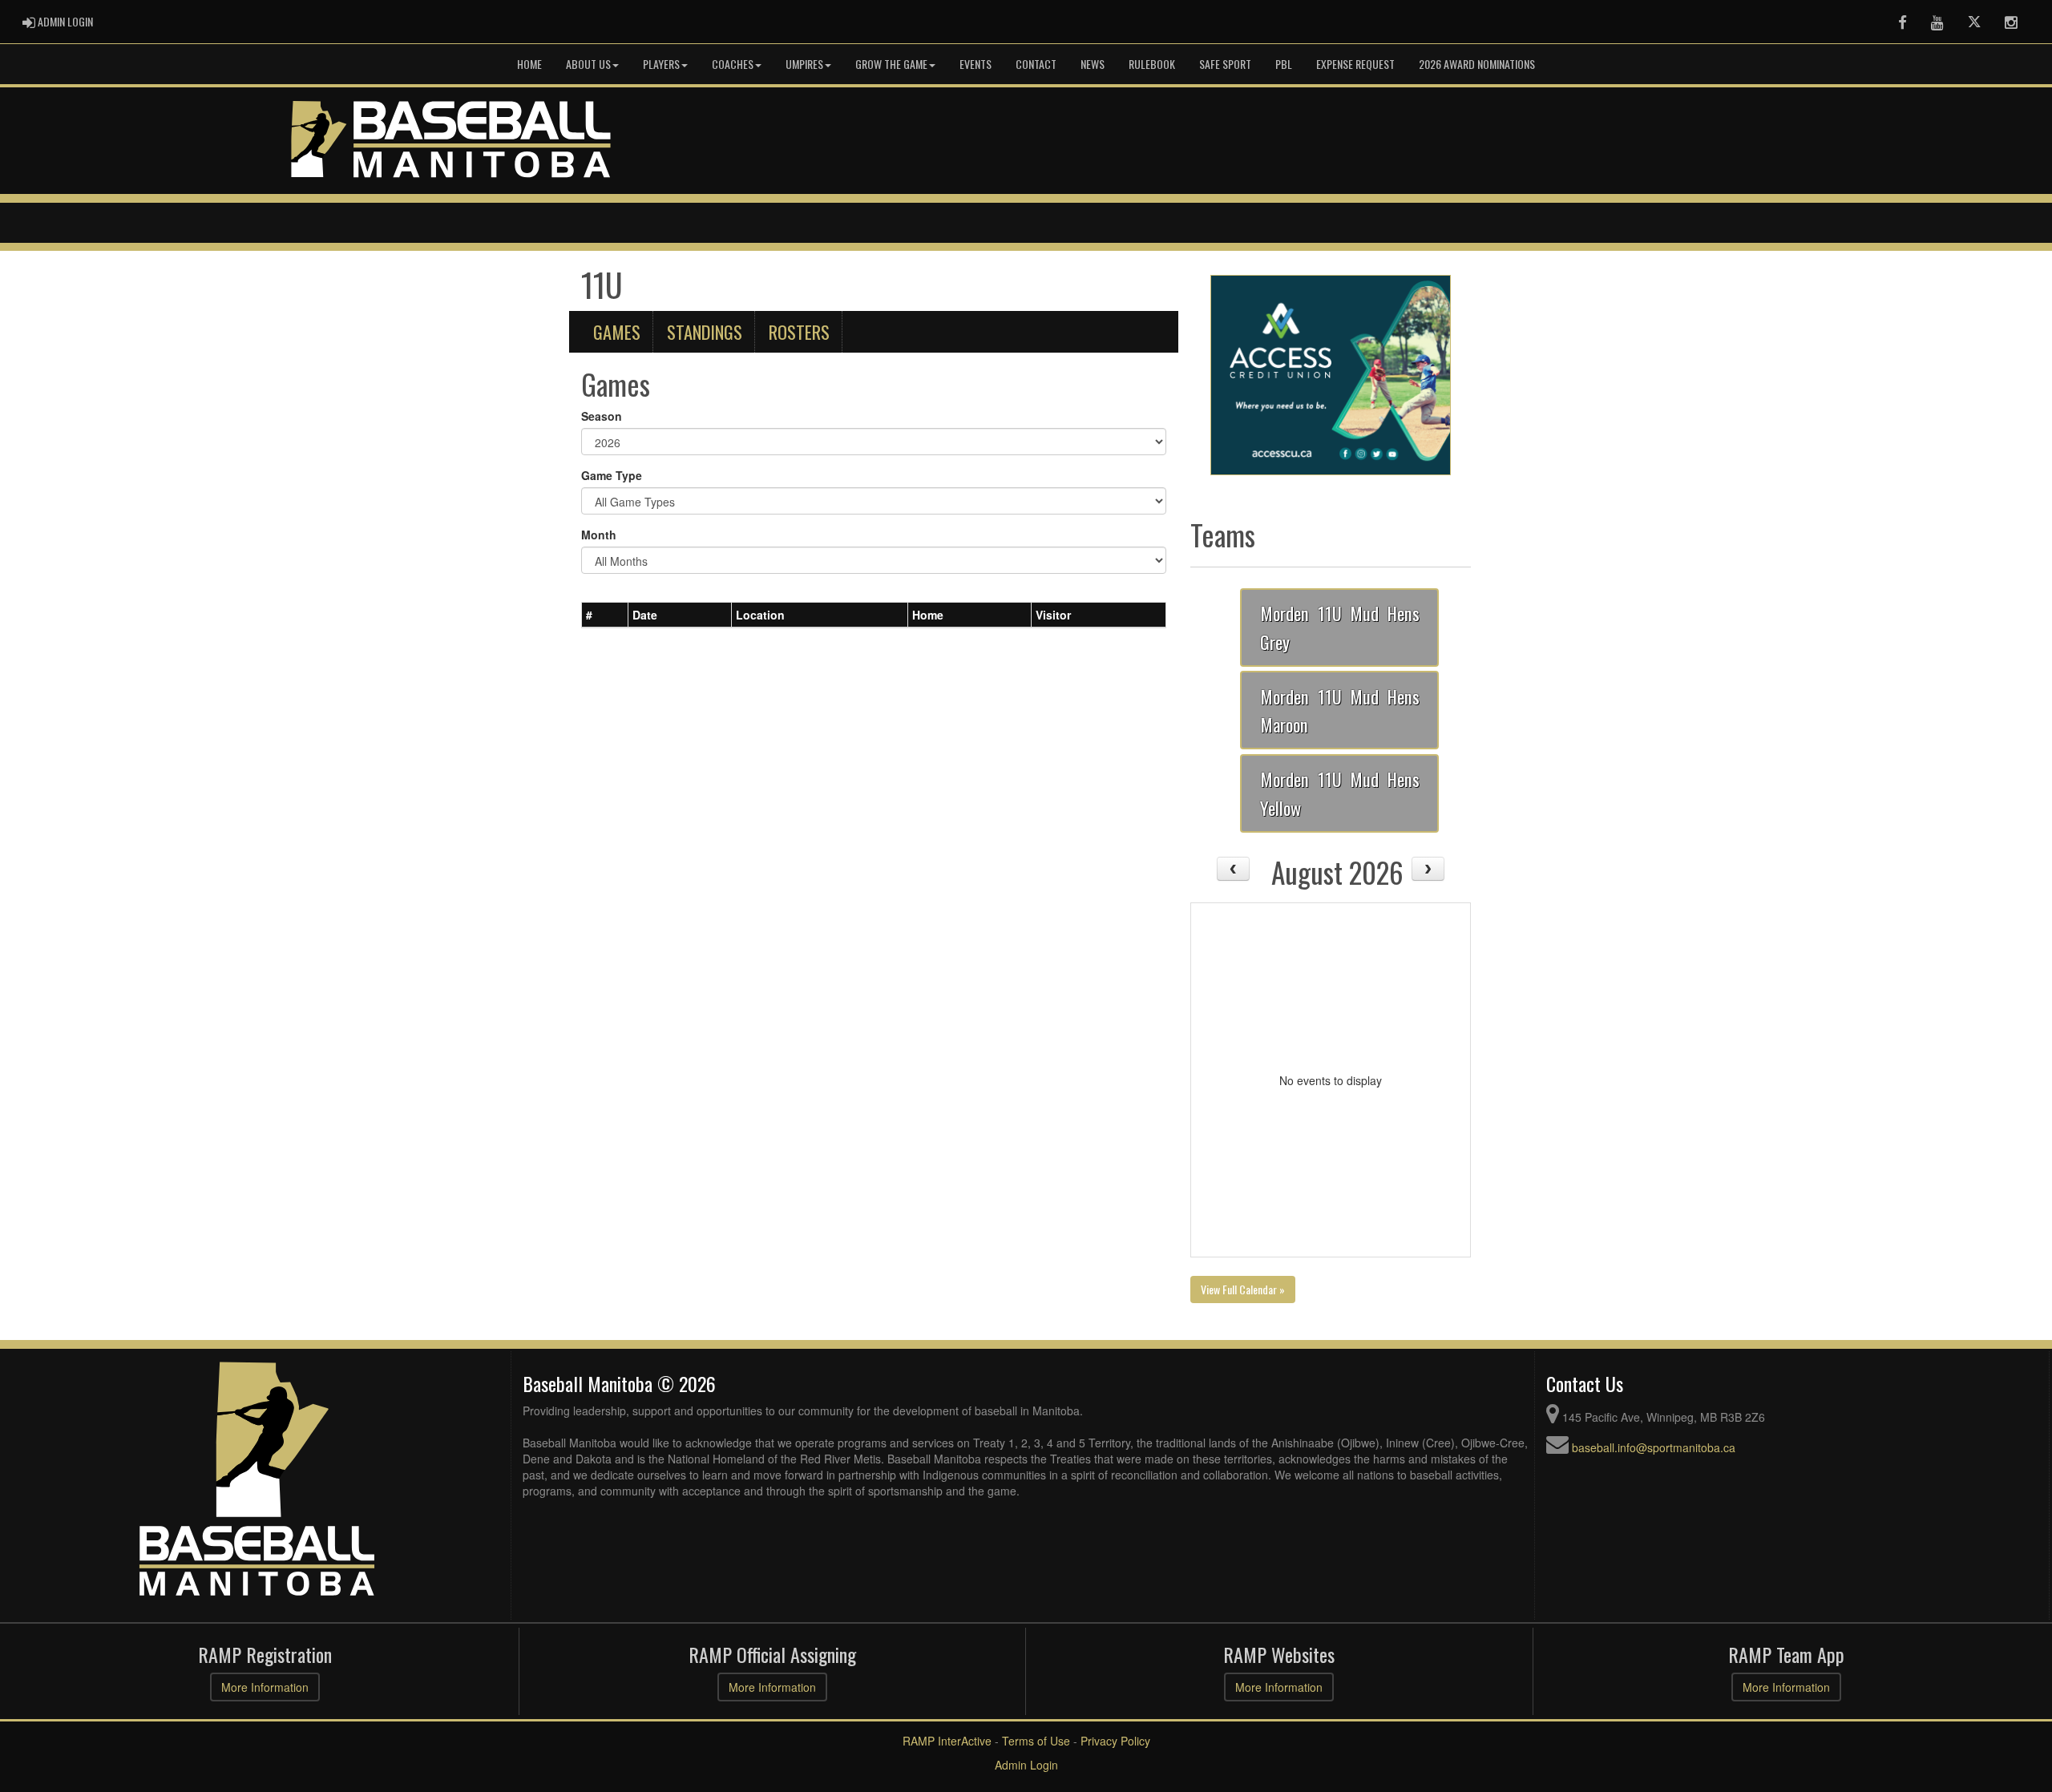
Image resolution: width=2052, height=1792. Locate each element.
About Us (588, 64)
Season (602, 416)
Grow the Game (891, 64)
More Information (265, 1687)
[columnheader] (605, 615)
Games (617, 331)
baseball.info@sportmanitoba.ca (1654, 1447)
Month (599, 535)
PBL (1284, 64)
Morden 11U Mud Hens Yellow (1340, 793)
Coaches (733, 64)
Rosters (799, 331)
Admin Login (1026, 1765)
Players (661, 64)
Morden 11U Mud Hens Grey (1340, 627)
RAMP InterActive (947, 1741)
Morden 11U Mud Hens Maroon (1340, 710)
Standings (705, 331)
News (1093, 64)
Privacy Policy (1115, 1741)
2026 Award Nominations (1477, 64)
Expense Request (1355, 64)
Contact (1036, 64)
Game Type (612, 475)
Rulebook (1152, 64)
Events (976, 64)
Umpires (804, 64)
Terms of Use (1036, 1741)
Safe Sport (1225, 64)
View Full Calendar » (1243, 1289)
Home (529, 64)
